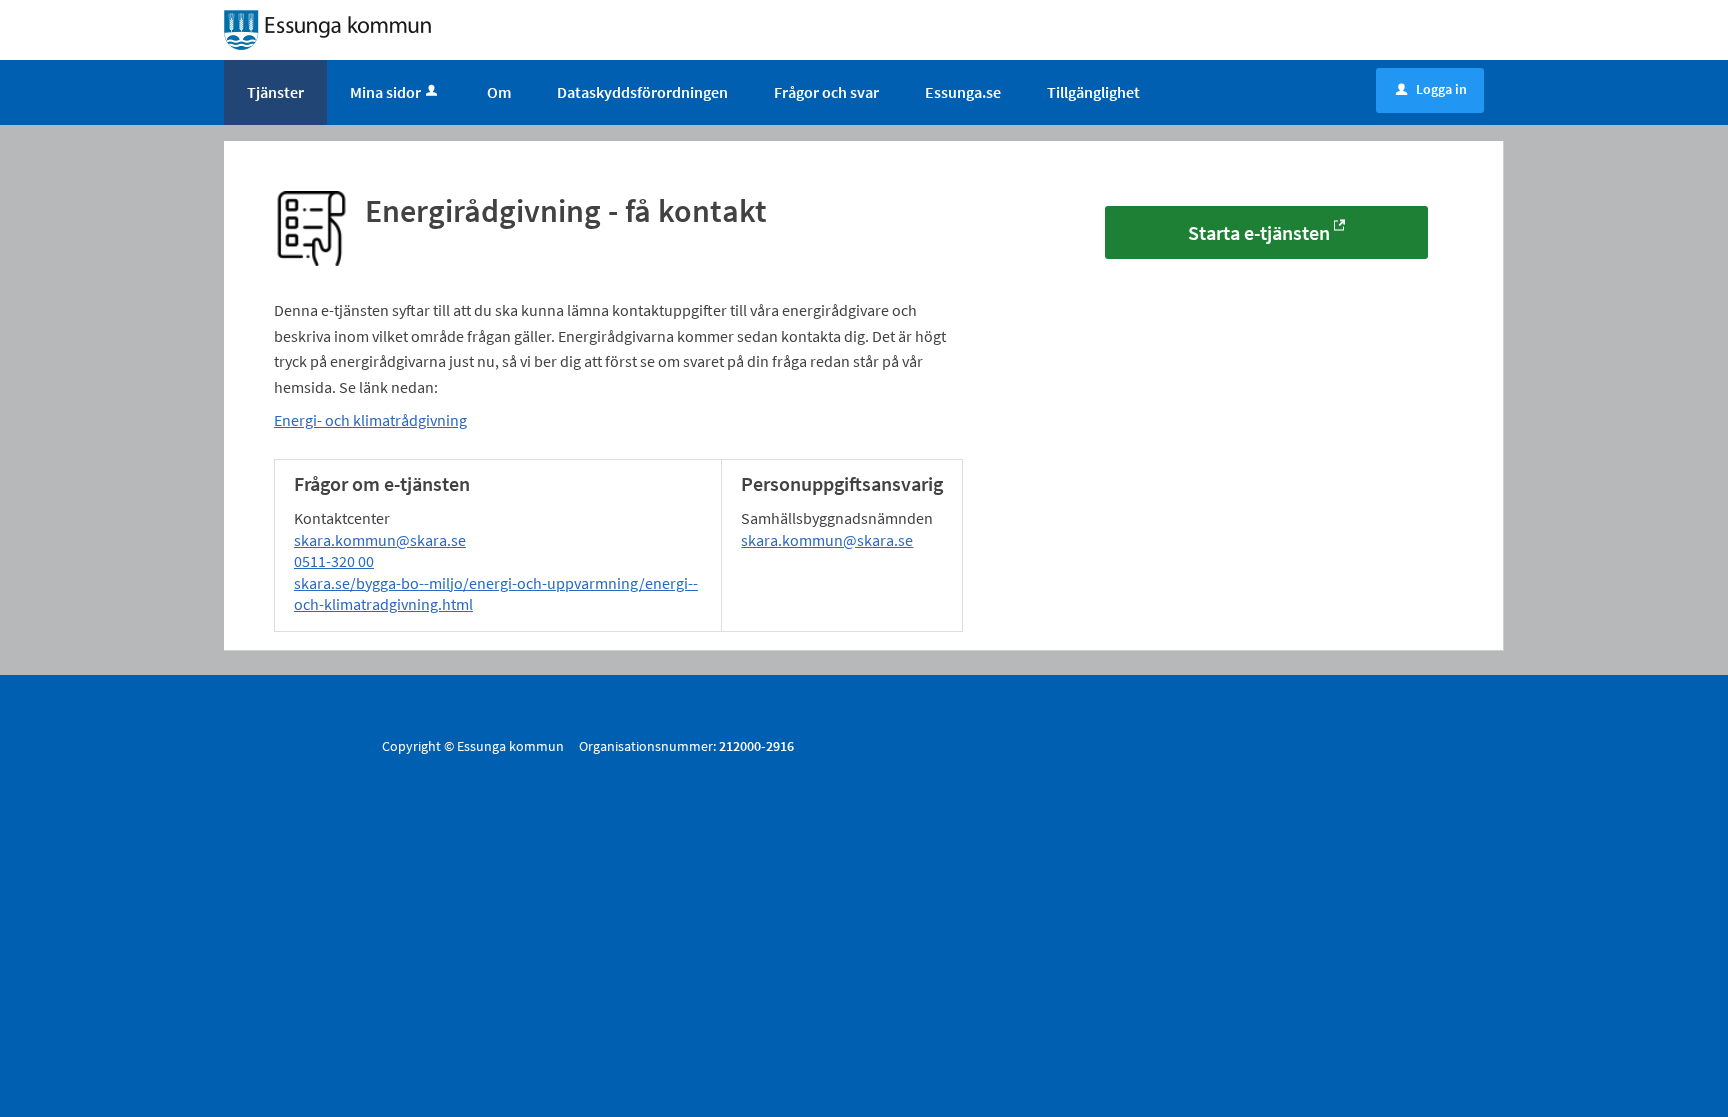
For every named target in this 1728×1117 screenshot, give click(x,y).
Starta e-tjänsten (1259, 232)
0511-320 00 (334, 561)
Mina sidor (385, 92)
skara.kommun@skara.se (380, 540)
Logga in (1431, 89)
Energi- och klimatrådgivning (370, 420)
